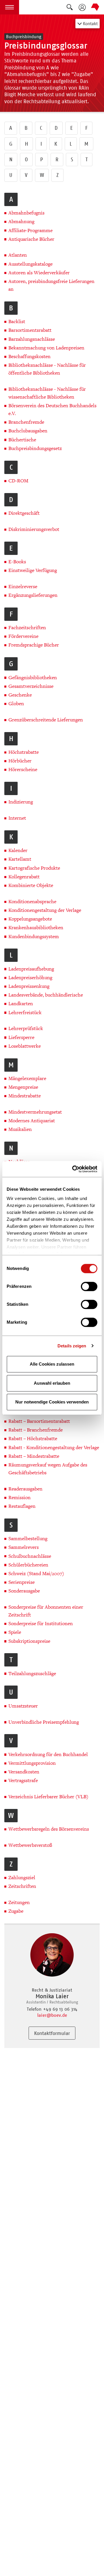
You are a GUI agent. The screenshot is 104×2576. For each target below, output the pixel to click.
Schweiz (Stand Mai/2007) (36, 1574)
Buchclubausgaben (28, 431)
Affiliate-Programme (30, 230)
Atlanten (18, 255)
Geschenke (20, 695)
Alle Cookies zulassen (52, 1364)
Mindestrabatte (25, 1096)
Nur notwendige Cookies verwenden (52, 1402)
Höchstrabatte (24, 752)
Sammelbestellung (28, 1539)
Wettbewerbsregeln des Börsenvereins (49, 1829)
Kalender (18, 850)
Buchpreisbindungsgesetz (35, 448)
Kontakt (90, 24)
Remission (19, 1498)
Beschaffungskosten (29, 357)
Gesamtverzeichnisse (31, 686)
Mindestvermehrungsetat (35, 1112)
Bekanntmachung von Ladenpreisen (46, 348)
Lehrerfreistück (25, 1013)
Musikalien (20, 1129)
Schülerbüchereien (28, 1565)
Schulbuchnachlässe (30, 1556)
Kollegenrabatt (24, 877)
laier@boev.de (52, 2015)
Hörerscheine (23, 770)
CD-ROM (18, 481)
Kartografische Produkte (34, 868)
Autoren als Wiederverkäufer (39, 273)
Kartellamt (20, 859)
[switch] (89, 1286)
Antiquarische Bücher (31, 239)
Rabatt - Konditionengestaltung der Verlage (54, 1448)
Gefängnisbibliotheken (33, 678)
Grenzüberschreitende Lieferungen (46, 720)
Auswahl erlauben (52, 1383)
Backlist (17, 322)
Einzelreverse (23, 587)
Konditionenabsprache (32, 902)
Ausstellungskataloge (30, 264)
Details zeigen (72, 1346)
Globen (16, 704)
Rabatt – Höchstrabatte (33, 1439)
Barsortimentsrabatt (30, 330)
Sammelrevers (24, 1547)
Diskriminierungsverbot (34, 529)
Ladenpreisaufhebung (31, 969)
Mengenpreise (23, 1087)
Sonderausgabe (24, 1591)
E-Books (17, 562)
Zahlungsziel (22, 1878)
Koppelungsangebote (30, 919)
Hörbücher (20, 761)
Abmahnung (21, 222)
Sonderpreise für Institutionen (41, 1624)
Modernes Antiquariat (32, 1121)
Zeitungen (19, 1902)
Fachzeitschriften (27, 628)
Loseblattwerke (25, 1046)
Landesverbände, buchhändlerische (46, 995)
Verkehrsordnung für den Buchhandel (48, 1754)
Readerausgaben (25, 1489)
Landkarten (21, 1004)
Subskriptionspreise (29, 1641)
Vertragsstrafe (23, 1780)
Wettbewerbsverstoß (30, 1845)
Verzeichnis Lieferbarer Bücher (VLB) (48, 1797)
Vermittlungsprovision (32, 1763)
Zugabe (16, 1911)
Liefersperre (21, 1037)
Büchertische (22, 440)
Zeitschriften (22, 1886)
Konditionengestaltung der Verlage (45, 910)
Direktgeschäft (24, 513)
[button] (10, 7)
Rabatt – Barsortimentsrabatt (39, 1421)
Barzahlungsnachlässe (32, 339)
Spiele (15, 1632)
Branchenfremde (26, 422)
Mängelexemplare (27, 1078)
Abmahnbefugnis (26, 213)
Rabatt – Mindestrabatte (34, 1456)
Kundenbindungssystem (34, 937)
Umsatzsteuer (23, 1706)
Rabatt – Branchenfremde (36, 1430)
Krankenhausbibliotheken (36, 928)
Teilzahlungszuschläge (32, 1674)
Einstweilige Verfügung (33, 570)
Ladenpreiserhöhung (30, 978)
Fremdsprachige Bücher (34, 645)
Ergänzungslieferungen (33, 595)
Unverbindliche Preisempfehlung (44, 1722)
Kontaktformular (52, 2033)
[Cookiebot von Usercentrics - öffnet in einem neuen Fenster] (73, 1169)
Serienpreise (22, 1582)
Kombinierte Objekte (31, 885)
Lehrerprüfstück (26, 1028)
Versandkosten (24, 1772)
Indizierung (21, 802)
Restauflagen (22, 1506)
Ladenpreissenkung (29, 986)
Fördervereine (23, 636)
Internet (17, 818)
